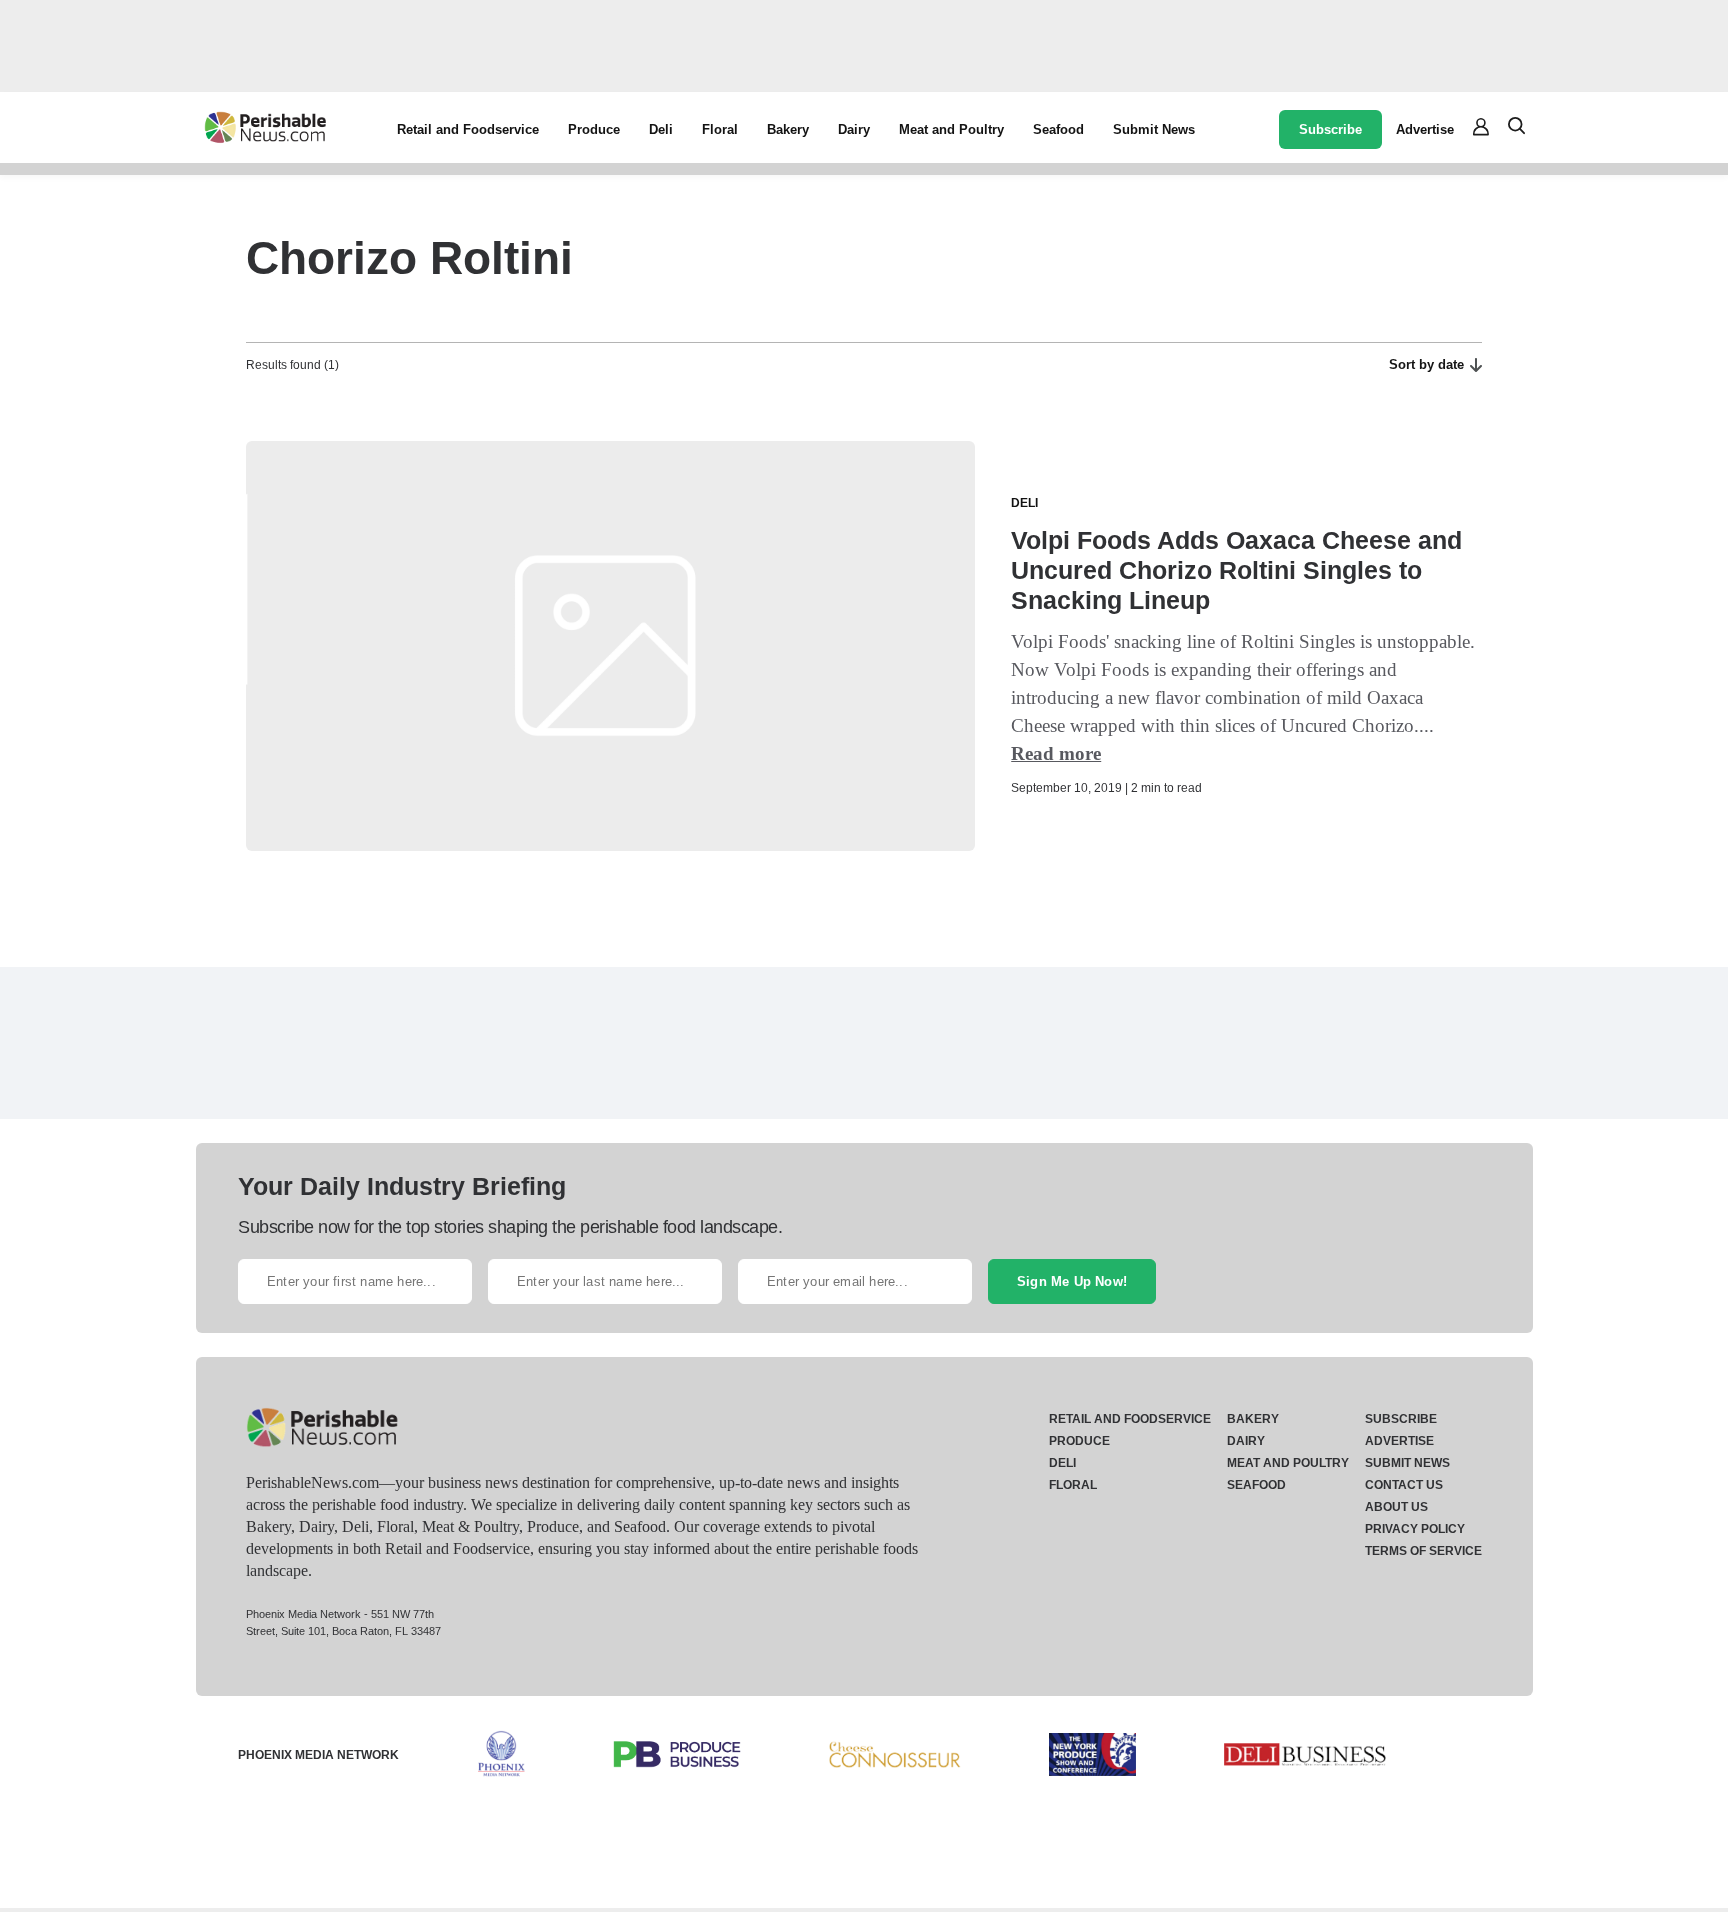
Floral (720, 129)
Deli (661, 129)
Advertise (1425, 129)
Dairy (854, 129)
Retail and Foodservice (468, 129)
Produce (594, 129)
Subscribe (1330, 129)
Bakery (788, 129)
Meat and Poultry (951, 129)
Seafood (1058, 129)
